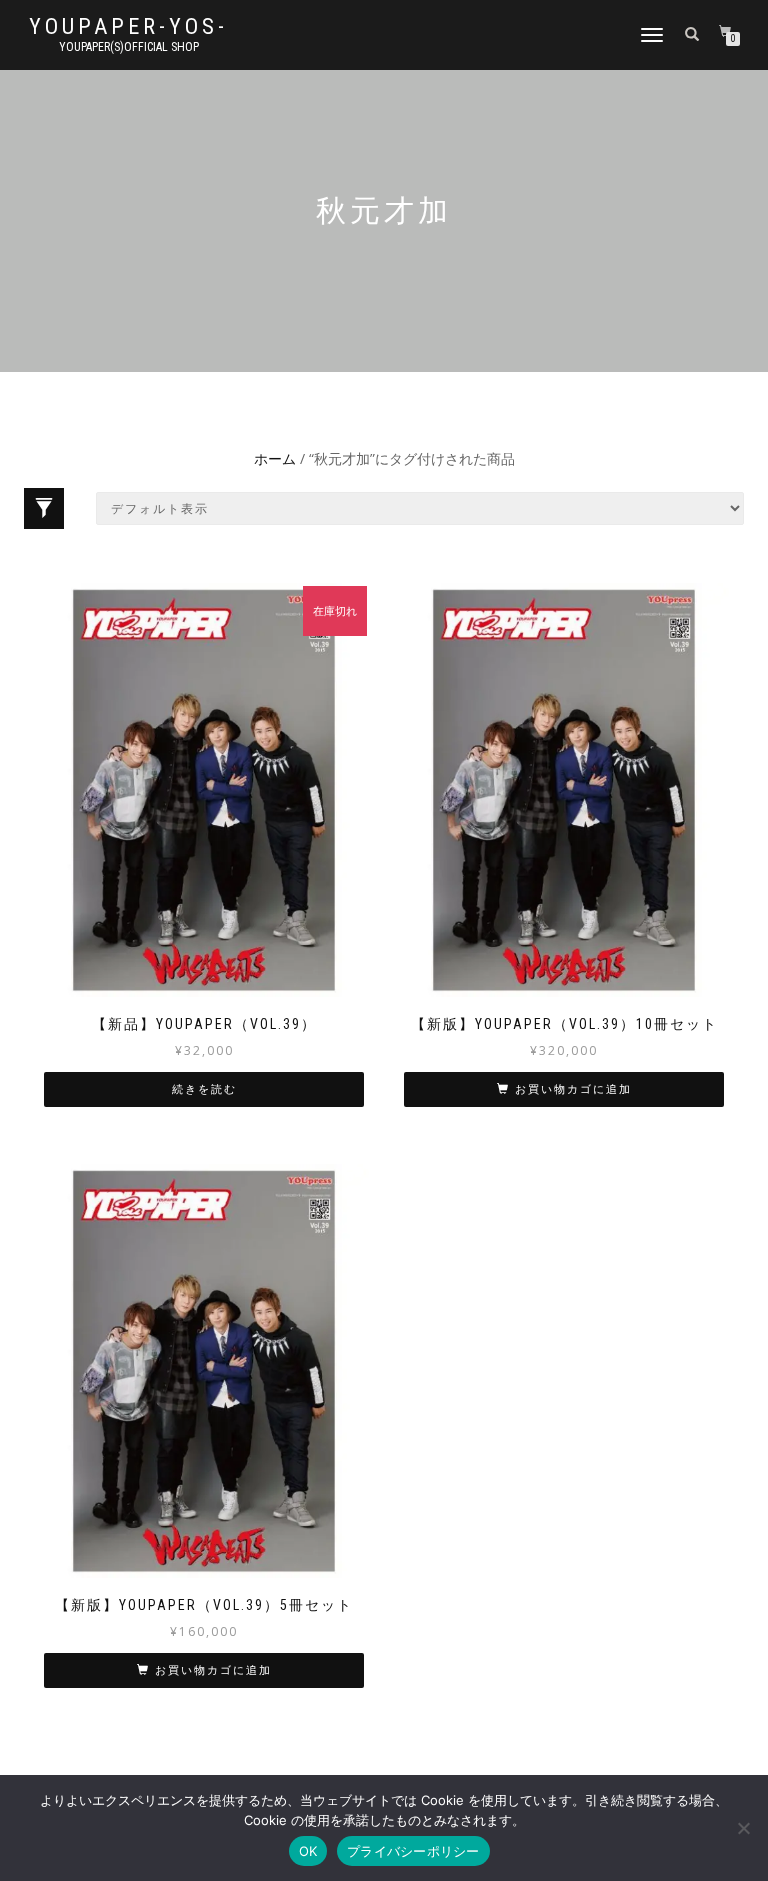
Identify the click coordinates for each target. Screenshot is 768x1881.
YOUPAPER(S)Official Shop (129, 47)
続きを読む (204, 1089)
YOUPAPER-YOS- (128, 27)
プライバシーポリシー (413, 1851)
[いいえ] (743, 1828)
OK (308, 1851)
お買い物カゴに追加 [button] (573, 1089)
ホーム (275, 458)
